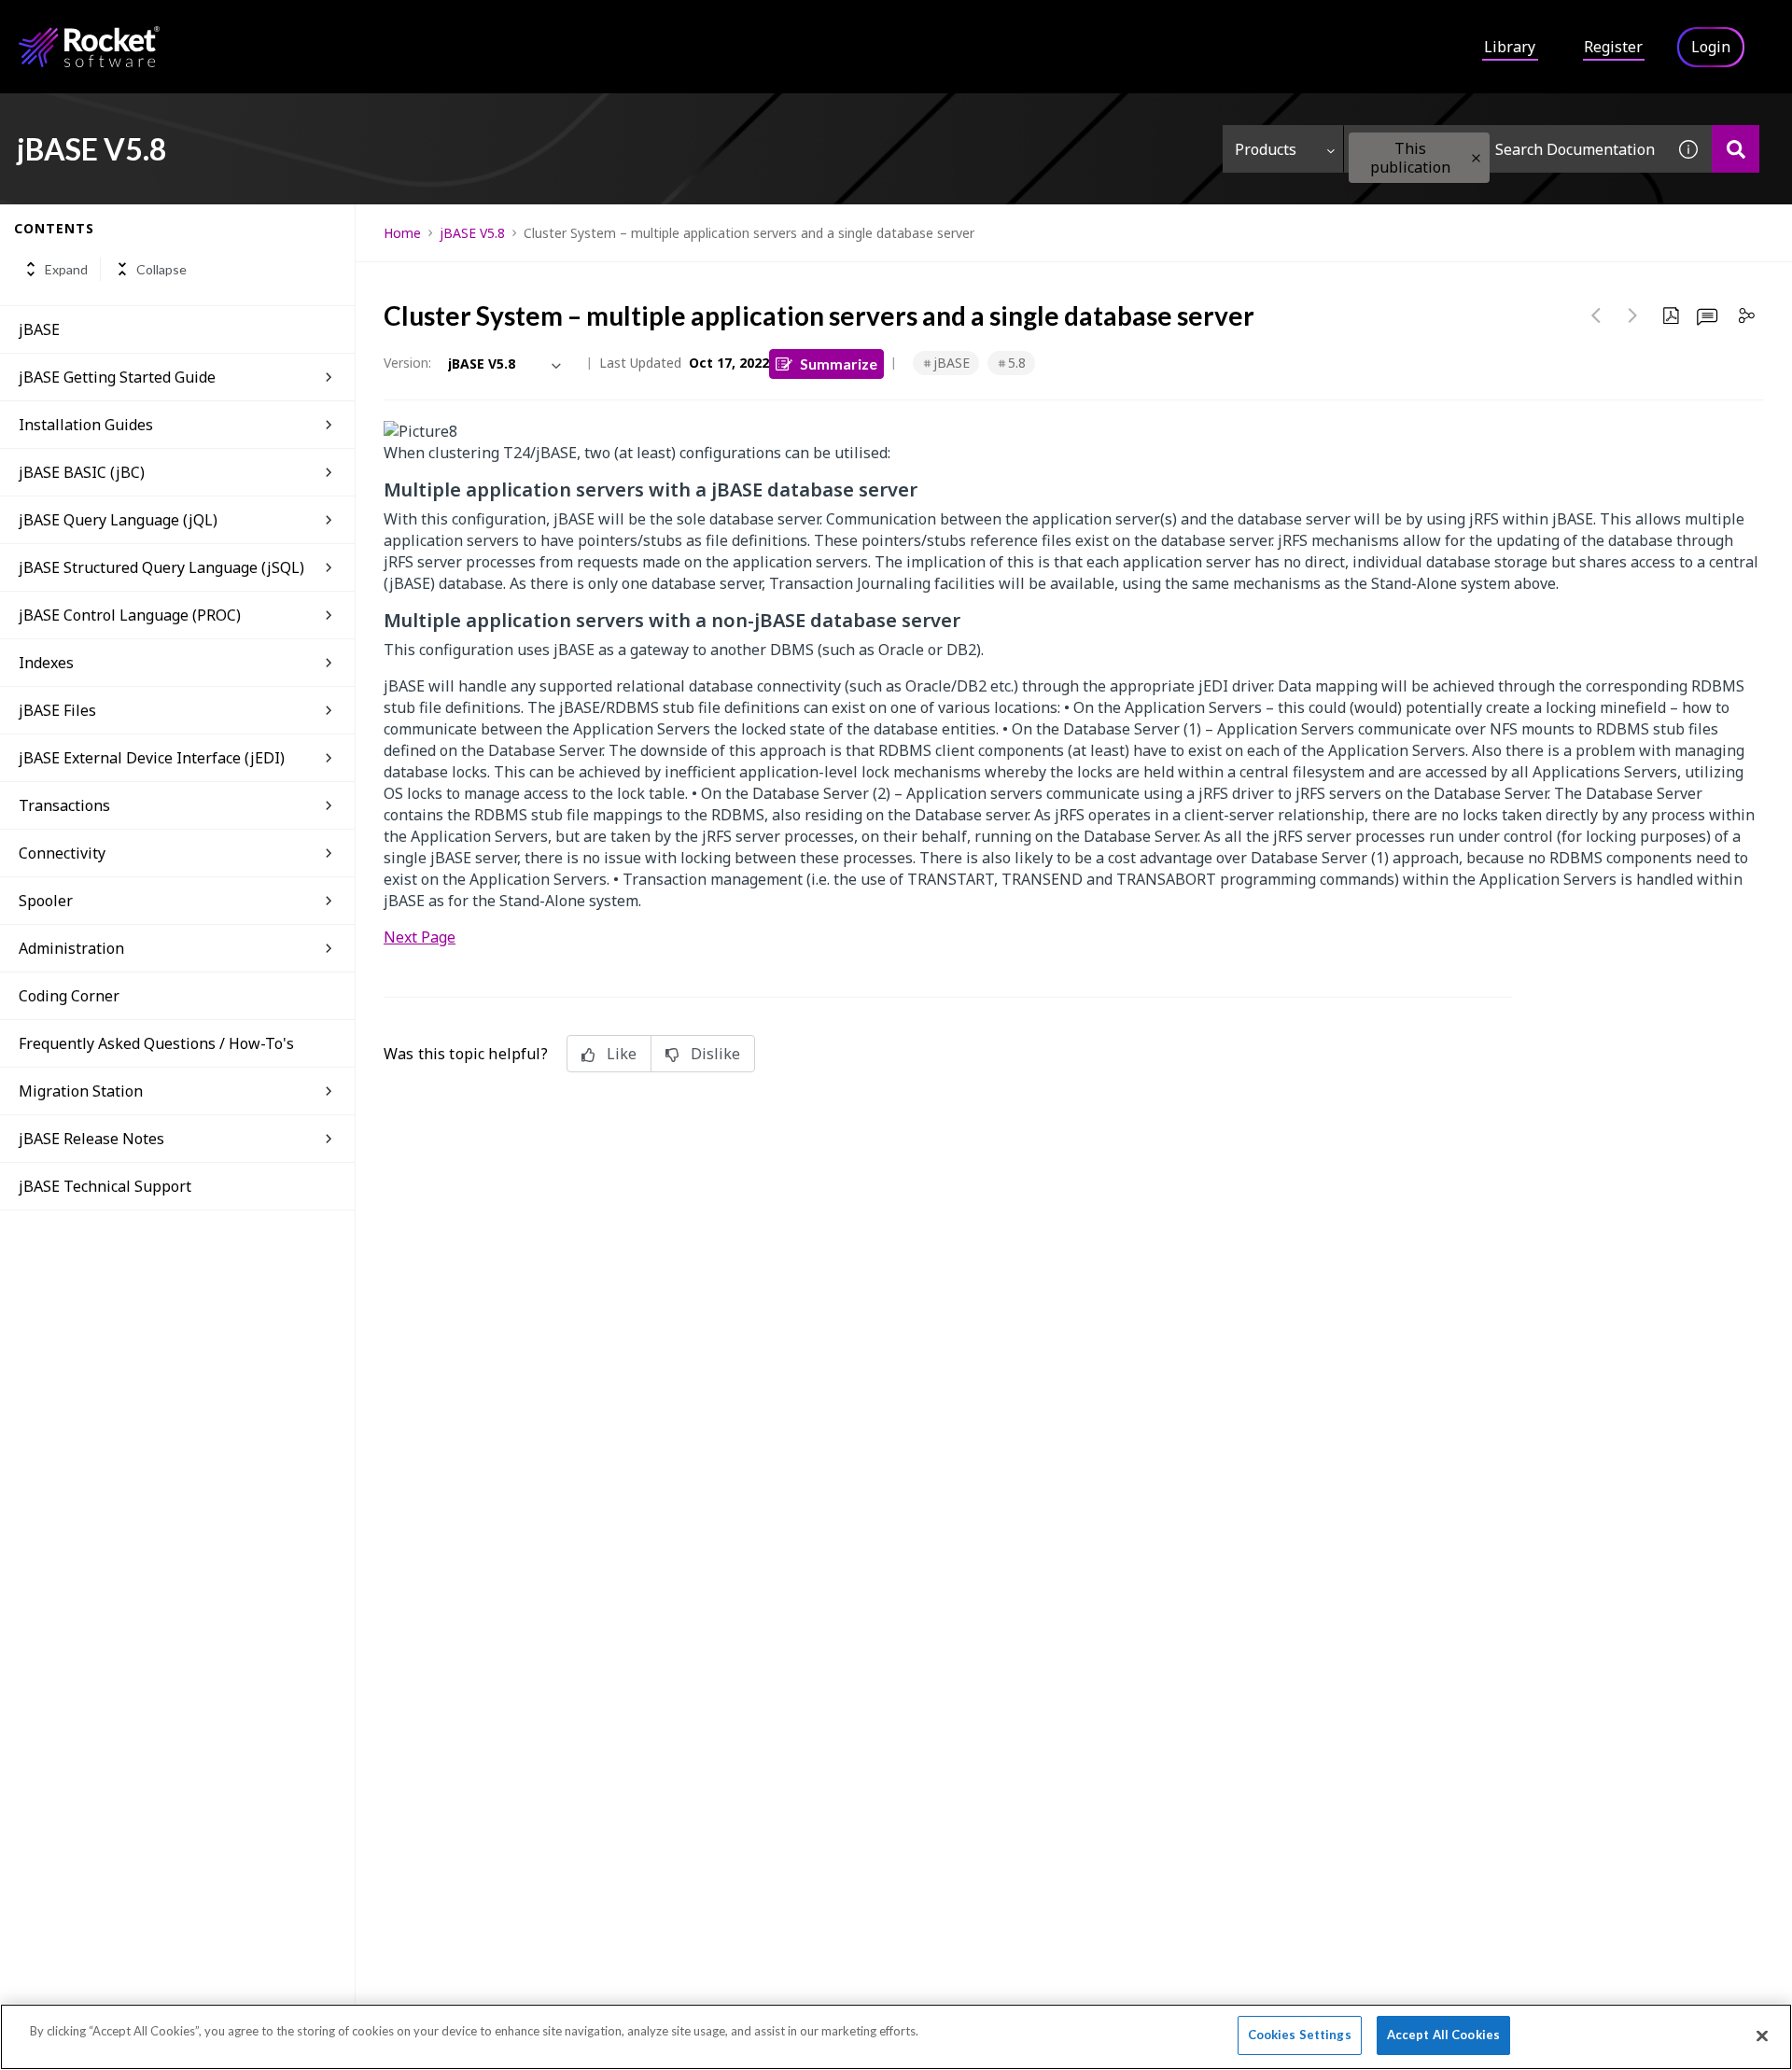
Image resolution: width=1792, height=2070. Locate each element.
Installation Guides (86, 425)
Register (1613, 47)
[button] (1476, 158)
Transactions (64, 805)
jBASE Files (57, 710)
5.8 (1017, 363)
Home (402, 233)
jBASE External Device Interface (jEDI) (152, 758)
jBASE (39, 329)
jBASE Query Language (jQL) (118, 520)
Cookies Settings (1300, 2035)
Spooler (46, 901)
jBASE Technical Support (105, 1186)
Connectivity (62, 853)
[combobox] (1505, 149)
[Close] (1762, 2035)
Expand (66, 269)
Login (1711, 47)
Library (1510, 47)
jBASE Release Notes (91, 1139)
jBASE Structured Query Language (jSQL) (161, 567)
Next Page (420, 937)
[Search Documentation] (1736, 149)
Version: (407, 363)
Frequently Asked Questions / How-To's (156, 1043)
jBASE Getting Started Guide (117, 377)
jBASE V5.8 (472, 233)
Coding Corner (69, 996)
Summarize (839, 364)
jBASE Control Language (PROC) (130, 615)
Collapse (161, 269)
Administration (71, 948)
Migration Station (81, 1091)
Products (1266, 149)
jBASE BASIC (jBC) (82, 472)
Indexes (46, 663)
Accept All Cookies (1443, 2035)
